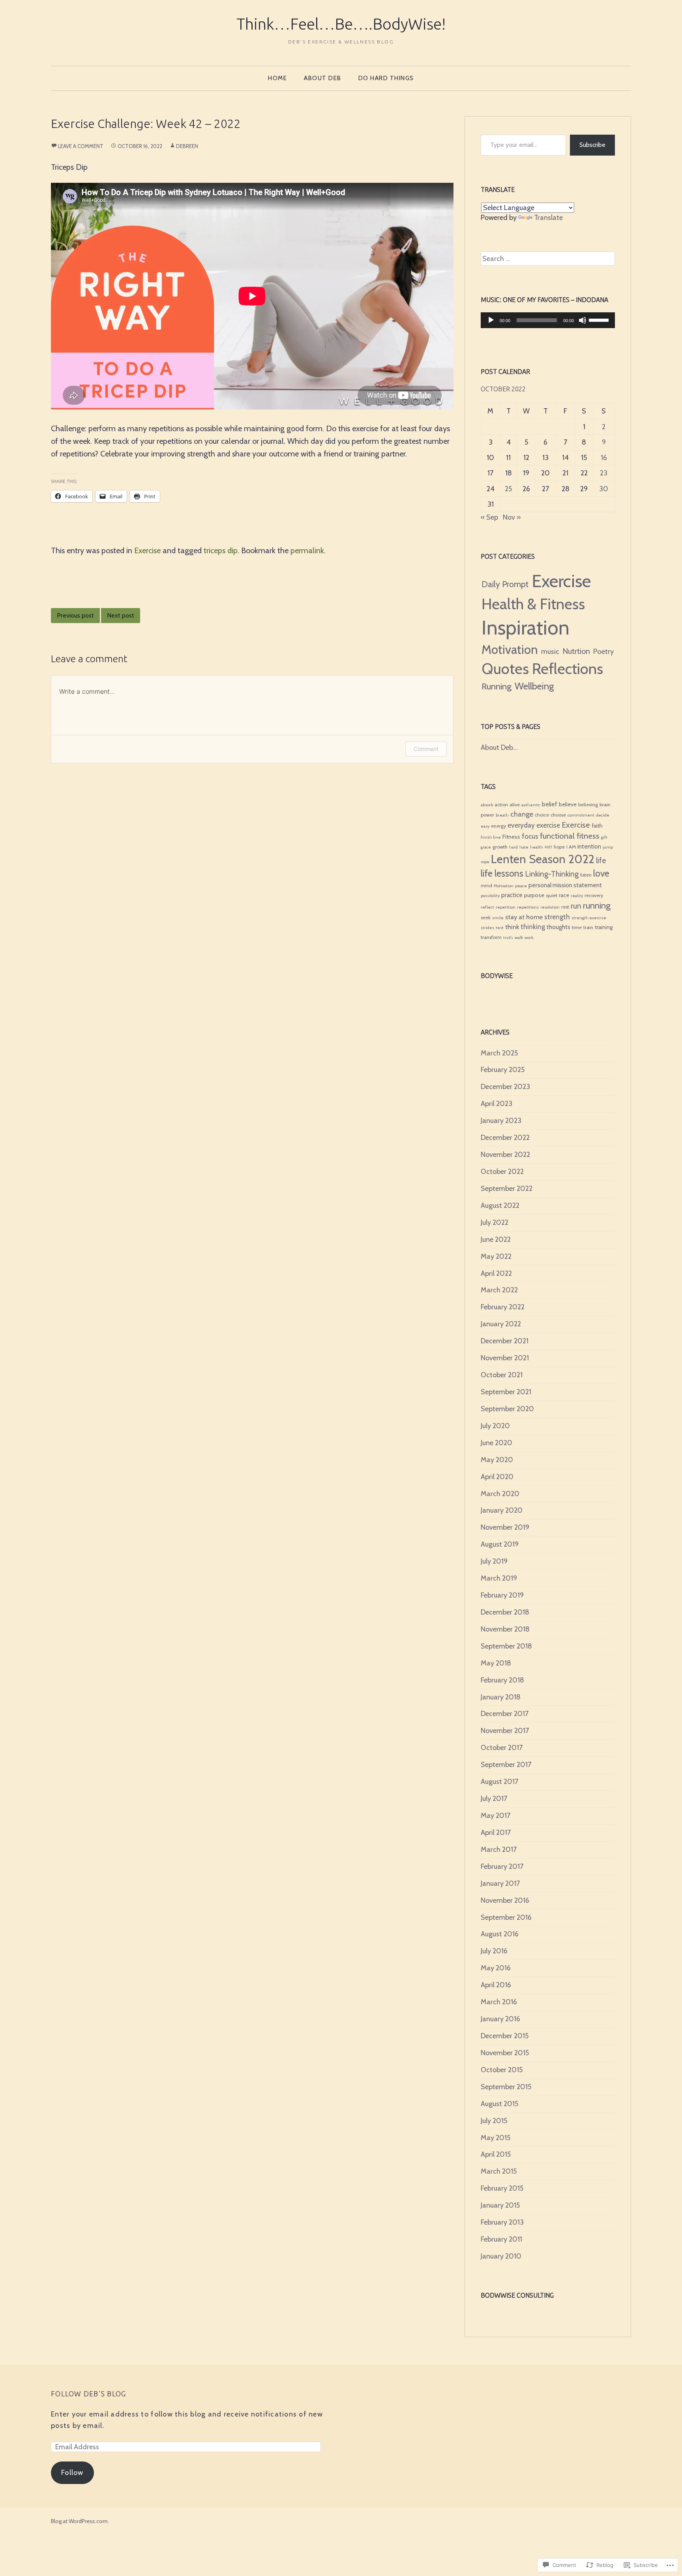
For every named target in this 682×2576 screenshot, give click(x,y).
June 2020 (497, 1443)
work (529, 938)
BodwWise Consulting (517, 2295)
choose (558, 815)
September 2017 (506, 1765)
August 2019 (500, 1544)
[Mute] (583, 320)
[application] (548, 320)
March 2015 (499, 2171)
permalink (307, 550)
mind (486, 885)
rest (565, 907)
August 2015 (499, 2104)
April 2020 (497, 1477)
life (601, 861)
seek (486, 917)
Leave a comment (81, 146)
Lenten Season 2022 (543, 859)
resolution (550, 907)
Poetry (603, 651)
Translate (548, 218)
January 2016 (500, 2019)
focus (530, 836)
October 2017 (502, 1748)
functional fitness (570, 836)
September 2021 (506, 1392)
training (604, 927)
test (500, 928)
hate (524, 847)
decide (603, 815)
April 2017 (496, 1832)
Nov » (512, 517)
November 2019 (505, 1527)
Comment (426, 749)
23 (604, 473)
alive (515, 805)
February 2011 (501, 2239)
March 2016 (499, 2002)
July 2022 (495, 1222)
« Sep (489, 517)
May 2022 (496, 1256)
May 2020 (497, 1460)
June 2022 (496, 1239)
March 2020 (500, 1494)
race (564, 895)
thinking (533, 927)
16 (604, 458)
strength (557, 917)
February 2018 (502, 1680)
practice (512, 895)
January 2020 (502, 1510)
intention (589, 846)
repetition (506, 907)
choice (542, 815)
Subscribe (592, 145)
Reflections (568, 669)
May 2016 (496, 1968)
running (597, 906)
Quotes (505, 668)
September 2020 (507, 1409)
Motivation (510, 650)
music (550, 652)
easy (485, 826)
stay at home (524, 917)
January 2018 (501, 1697)
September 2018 (506, 1646)
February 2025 (503, 1070)
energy (498, 826)
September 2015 (506, 2087)
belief (550, 804)
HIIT (548, 847)
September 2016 (506, 1917)
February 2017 (502, 1866)
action (501, 805)
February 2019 (502, 1595)
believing (588, 805)
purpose (534, 895)
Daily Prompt (505, 584)
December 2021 (505, 1341)
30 (604, 489)
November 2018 (505, 1629)
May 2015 (496, 2138)
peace (521, 886)
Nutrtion (576, 651)
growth (500, 847)
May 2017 (496, 1816)
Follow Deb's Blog (88, 2394)
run (576, 906)
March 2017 (499, 1849)
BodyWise (497, 976)
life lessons (502, 873)
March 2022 (499, 1290)
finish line (491, 837)
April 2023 (497, 1104)
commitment (581, 815)
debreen (187, 146)
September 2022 (507, 1188)
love (601, 873)
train (588, 927)
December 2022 (505, 1138)
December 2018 (505, 1612)
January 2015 (500, 2205)
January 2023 (501, 1121)
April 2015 (496, 2154)
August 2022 (500, 1205)
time (577, 927)
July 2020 (495, 1426)
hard (513, 847)
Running (497, 686)
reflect (487, 907)
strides (487, 928)
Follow (72, 2473)
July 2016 (494, 1951)
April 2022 (496, 1273)
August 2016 (500, 1934)
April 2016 (496, 1985)
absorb (487, 805)
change (522, 814)
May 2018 (496, 1663)
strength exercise (589, 918)
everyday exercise (534, 825)
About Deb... (499, 747)
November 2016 (505, 1900)
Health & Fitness (533, 604)
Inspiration (526, 627)
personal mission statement (565, 885)
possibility (490, 896)
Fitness (511, 837)
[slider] (600, 319)
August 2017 (499, 1782)
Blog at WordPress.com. (80, 2521)
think (512, 927)
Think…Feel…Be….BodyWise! (341, 24)
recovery (594, 895)
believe (568, 804)
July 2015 (494, 2121)
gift (604, 837)
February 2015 (502, 2188)
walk (519, 938)
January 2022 (501, 1324)
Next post (121, 615)
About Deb (323, 78)
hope (559, 847)
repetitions (528, 907)
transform (491, 937)
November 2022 (505, 1155)
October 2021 (502, 1375)
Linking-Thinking (552, 874)
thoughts (558, 927)
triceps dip (221, 550)
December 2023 (505, 1087)
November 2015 (505, 2053)
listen (586, 875)
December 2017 (505, 1714)
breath (502, 815)
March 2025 (499, 1053)
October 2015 (502, 2070)
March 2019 (499, 1578)
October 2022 (502, 1172)
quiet (552, 895)
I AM (571, 847)
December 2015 (505, 2036)
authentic (531, 805)
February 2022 (503, 1307)
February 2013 (502, 2222)
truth (508, 938)
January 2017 (500, 1883)
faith (597, 826)
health (537, 847)
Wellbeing (534, 686)
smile (498, 918)
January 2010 (501, 2256)
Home (277, 78)
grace (486, 847)
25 (508, 489)
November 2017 (505, 1731)
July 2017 (494, 1799)
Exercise (147, 550)
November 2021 (505, 1358)
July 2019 (494, 1561)
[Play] (491, 320)
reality (577, 896)
